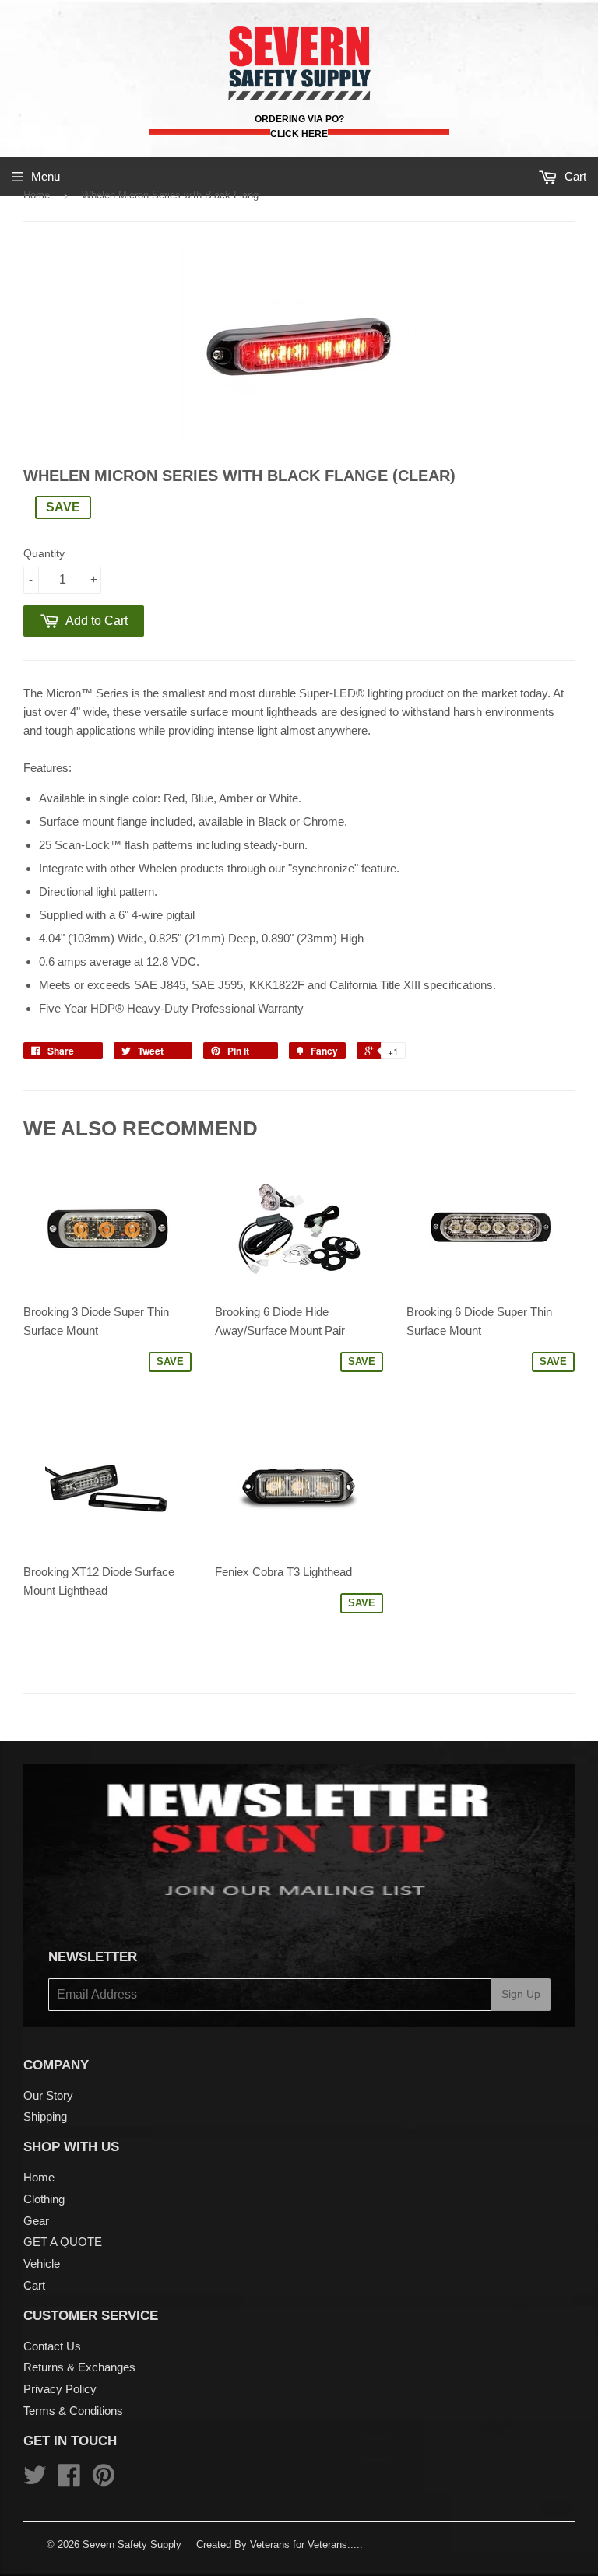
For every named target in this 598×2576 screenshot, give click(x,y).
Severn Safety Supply (132, 2544)
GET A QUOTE (63, 2242)
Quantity (44, 553)
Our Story (48, 2095)
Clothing (44, 2199)
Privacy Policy (60, 2389)
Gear (36, 2221)
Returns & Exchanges (79, 2367)
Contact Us (52, 2346)
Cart (34, 2285)
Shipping (45, 2116)
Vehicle (42, 2264)
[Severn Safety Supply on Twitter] (35, 2480)
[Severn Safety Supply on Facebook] (69, 2480)
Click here (299, 134)
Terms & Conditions (73, 2411)
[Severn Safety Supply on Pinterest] (104, 2480)
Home (37, 195)
